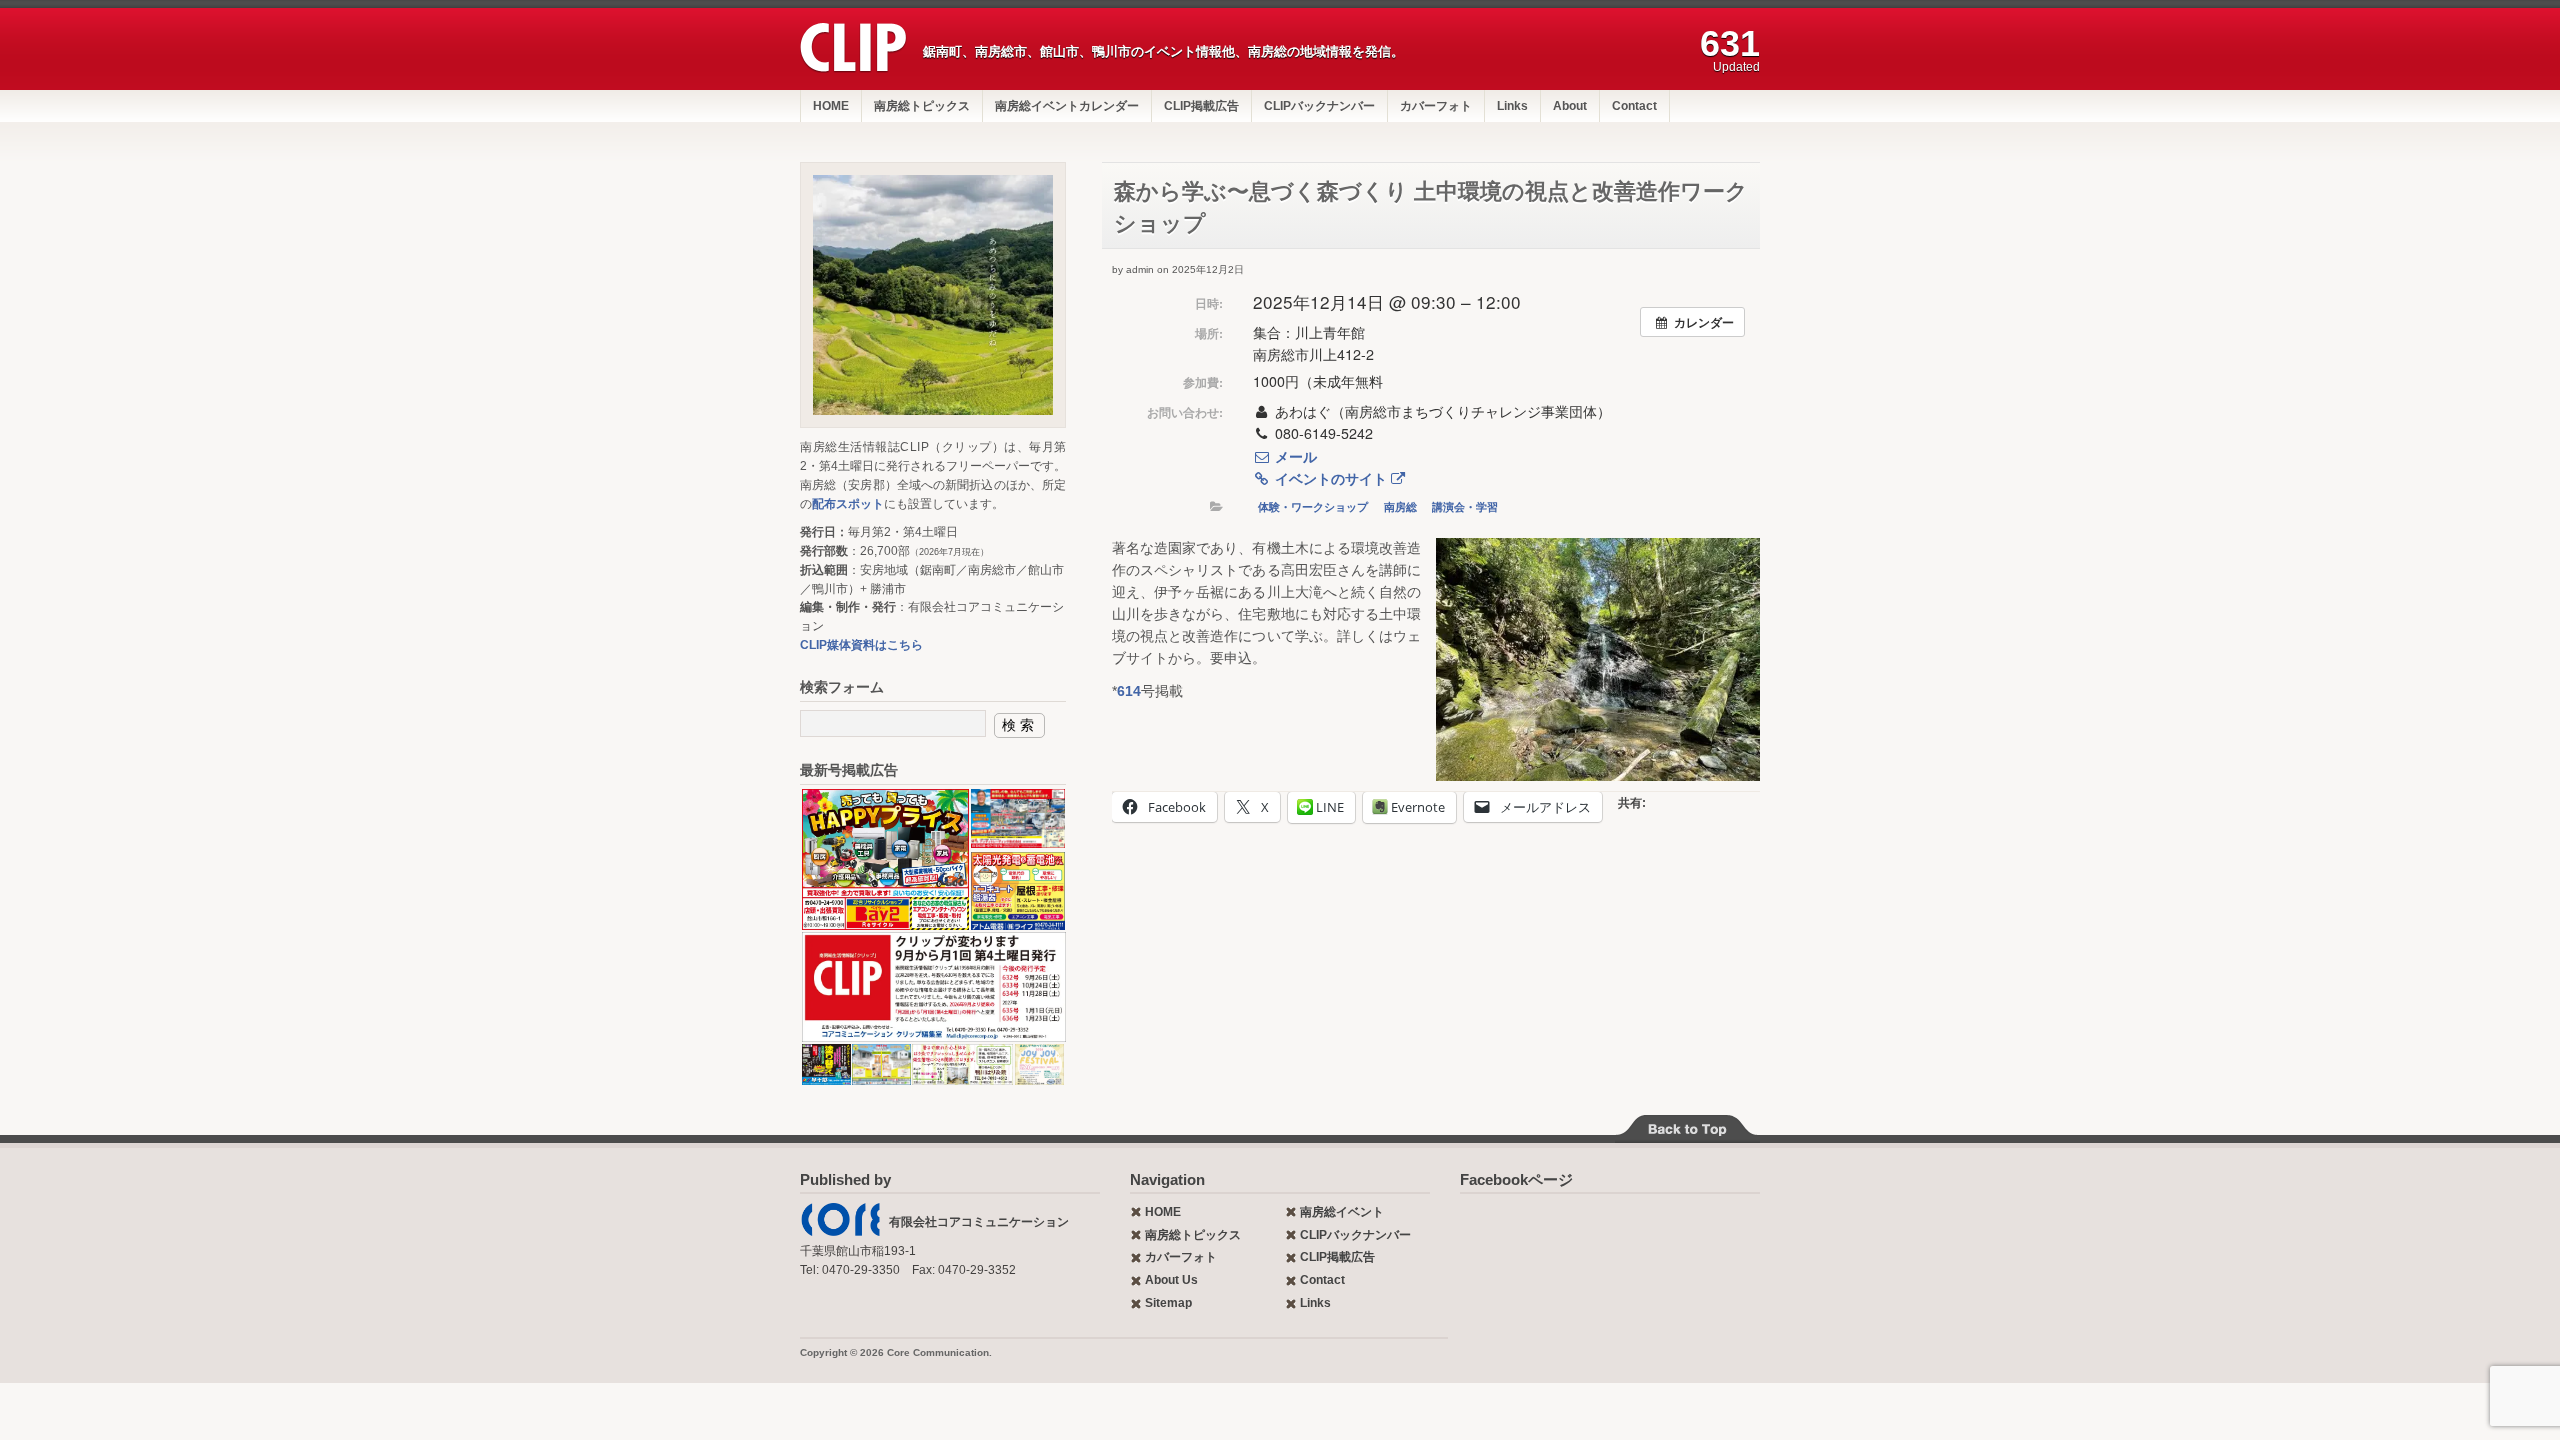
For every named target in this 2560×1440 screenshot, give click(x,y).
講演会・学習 (1465, 506)
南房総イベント (1342, 1212)
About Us (1171, 1280)
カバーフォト (1436, 106)
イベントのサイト (1331, 478)
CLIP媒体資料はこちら (861, 645)
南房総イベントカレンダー (1067, 106)
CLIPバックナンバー (1319, 106)
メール (1294, 456)
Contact (1634, 106)
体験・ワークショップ (1313, 506)
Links (1512, 106)
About (1570, 106)
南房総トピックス (922, 106)
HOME (831, 106)
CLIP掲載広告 (1201, 106)
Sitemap (1168, 1303)
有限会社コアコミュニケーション (979, 1222)
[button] (884, 859)
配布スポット (848, 504)
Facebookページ (1516, 1179)
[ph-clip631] (933, 295)
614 (1129, 691)
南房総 (1400, 506)
